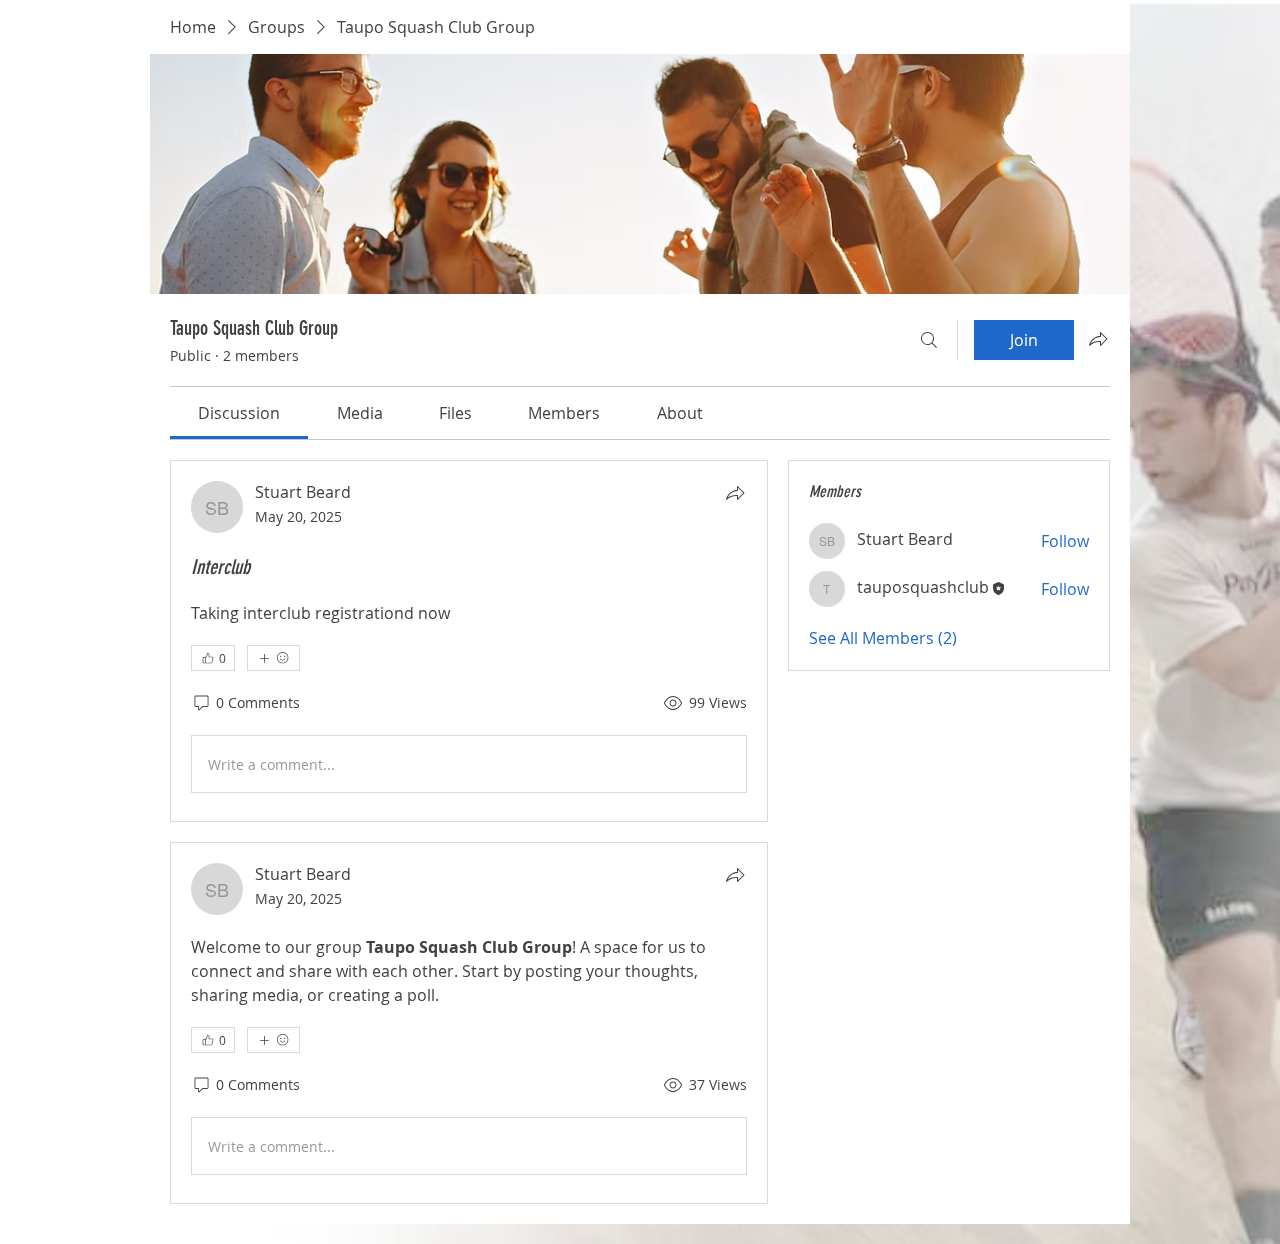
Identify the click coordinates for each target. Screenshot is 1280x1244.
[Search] (929, 340)
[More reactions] (273, 658)
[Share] (735, 493)
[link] (239, 413)
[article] (469, 641)
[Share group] (1098, 339)
